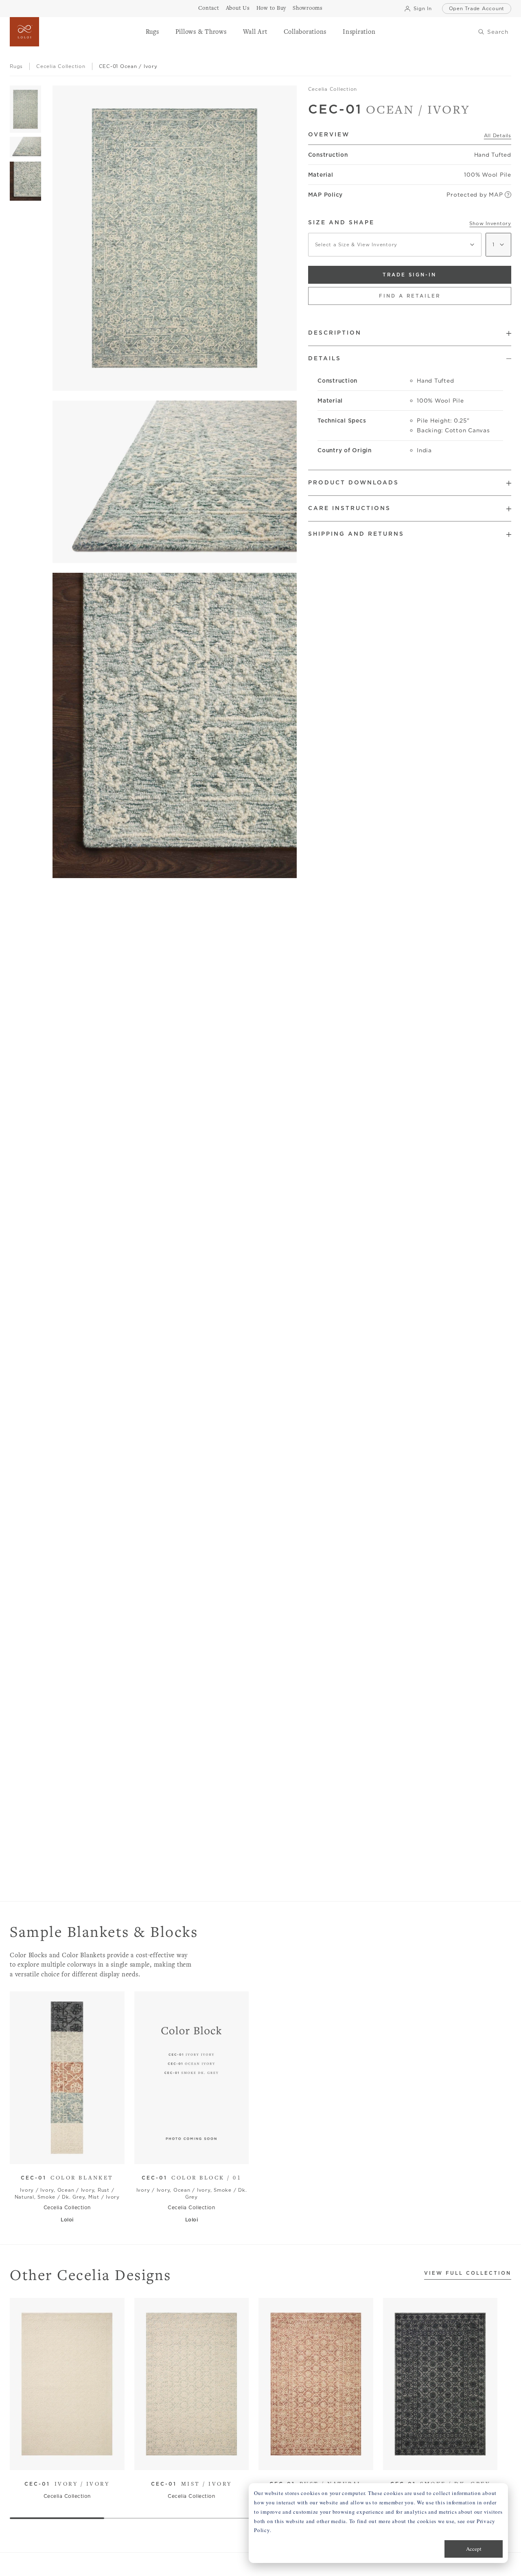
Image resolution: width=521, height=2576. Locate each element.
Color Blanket (67, 2177)
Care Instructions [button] (349, 508)
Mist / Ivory (192, 2484)
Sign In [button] (422, 8)
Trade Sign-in (409, 275)
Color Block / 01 (192, 2177)
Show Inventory (490, 223)
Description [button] (335, 333)
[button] (152, 32)
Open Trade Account (477, 8)
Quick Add (63, 2152)
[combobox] (395, 245)
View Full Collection (468, 2273)
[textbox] (395, 245)
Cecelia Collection (333, 89)
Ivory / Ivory (67, 2484)
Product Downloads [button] (354, 482)
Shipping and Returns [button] (356, 534)
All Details (498, 135)
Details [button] (325, 358)
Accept (474, 2549)
